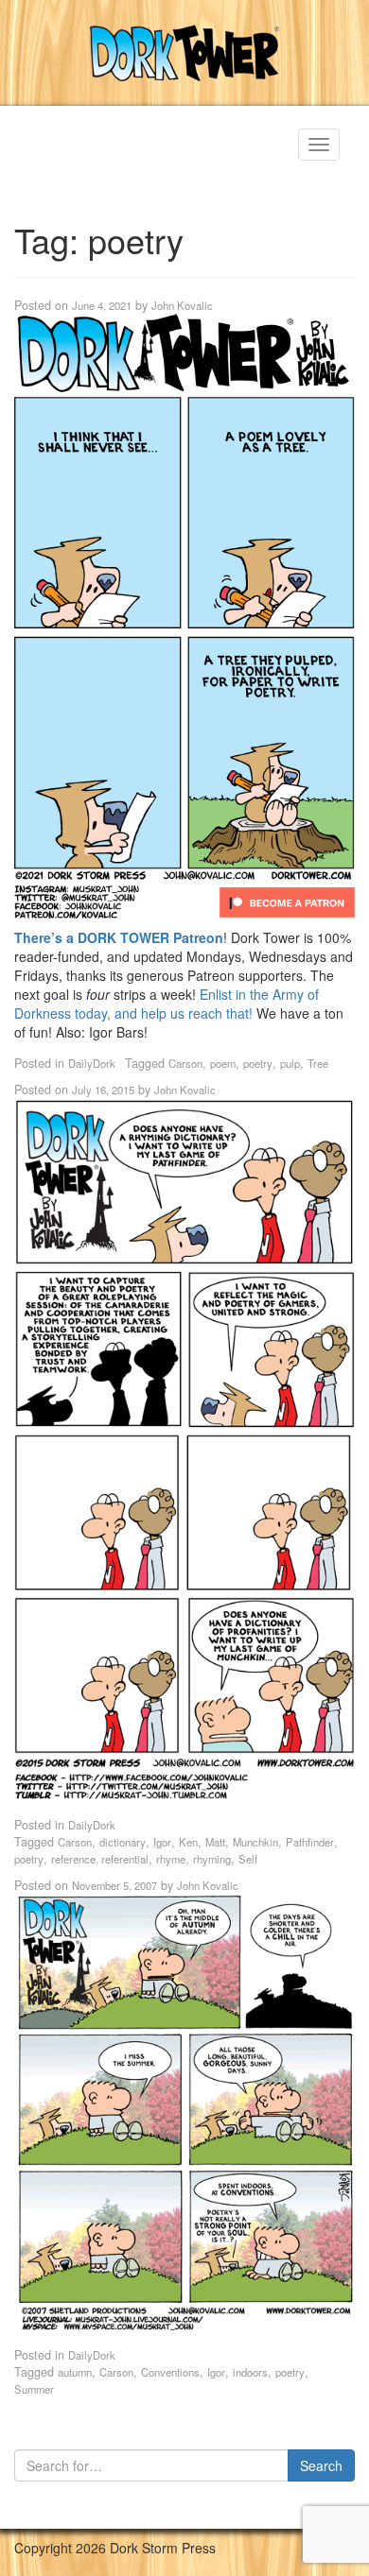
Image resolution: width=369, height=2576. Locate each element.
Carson (185, 1063)
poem (223, 1063)
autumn (75, 2372)
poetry (258, 1063)
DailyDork (92, 1063)
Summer (34, 2389)
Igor (162, 1842)
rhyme (171, 1859)
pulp (290, 1063)
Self (248, 1859)
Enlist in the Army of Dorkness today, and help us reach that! (167, 1004)
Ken (188, 1842)
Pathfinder (310, 1842)
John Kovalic (182, 305)
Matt (215, 1842)
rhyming (212, 1859)
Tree (318, 1063)
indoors (250, 2372)
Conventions (170, 2372)
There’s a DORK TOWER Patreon (119, 937)
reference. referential (100, 1859)
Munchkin (255, 1842)
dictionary (123, 1842)
